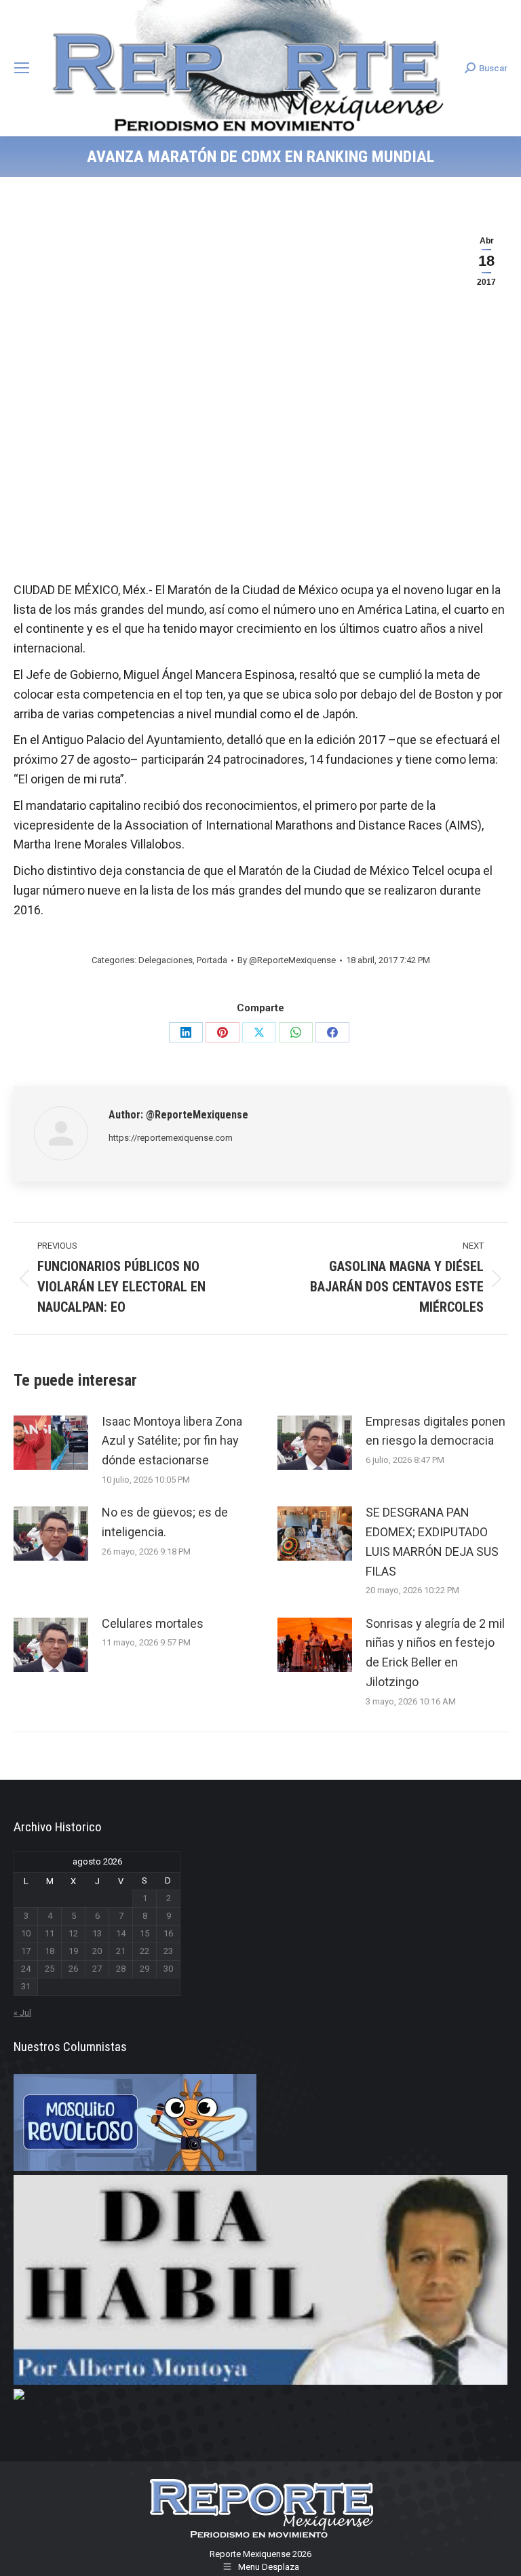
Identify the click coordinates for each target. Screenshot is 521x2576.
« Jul (22, 2013)
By (287, 960)
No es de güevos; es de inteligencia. (165, 1522)
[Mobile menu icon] (22, 68)
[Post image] (51, 1443)
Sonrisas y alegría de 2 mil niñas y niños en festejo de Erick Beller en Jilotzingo (435, 1653)
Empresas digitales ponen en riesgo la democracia (436, 1431)
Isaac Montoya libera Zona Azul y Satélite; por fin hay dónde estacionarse (172, 1441)
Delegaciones (166, 960)
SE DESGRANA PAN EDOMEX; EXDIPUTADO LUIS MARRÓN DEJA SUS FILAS (432, 1541)
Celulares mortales (153, 1623)
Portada (212, 960)
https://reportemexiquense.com (171, 1138)
